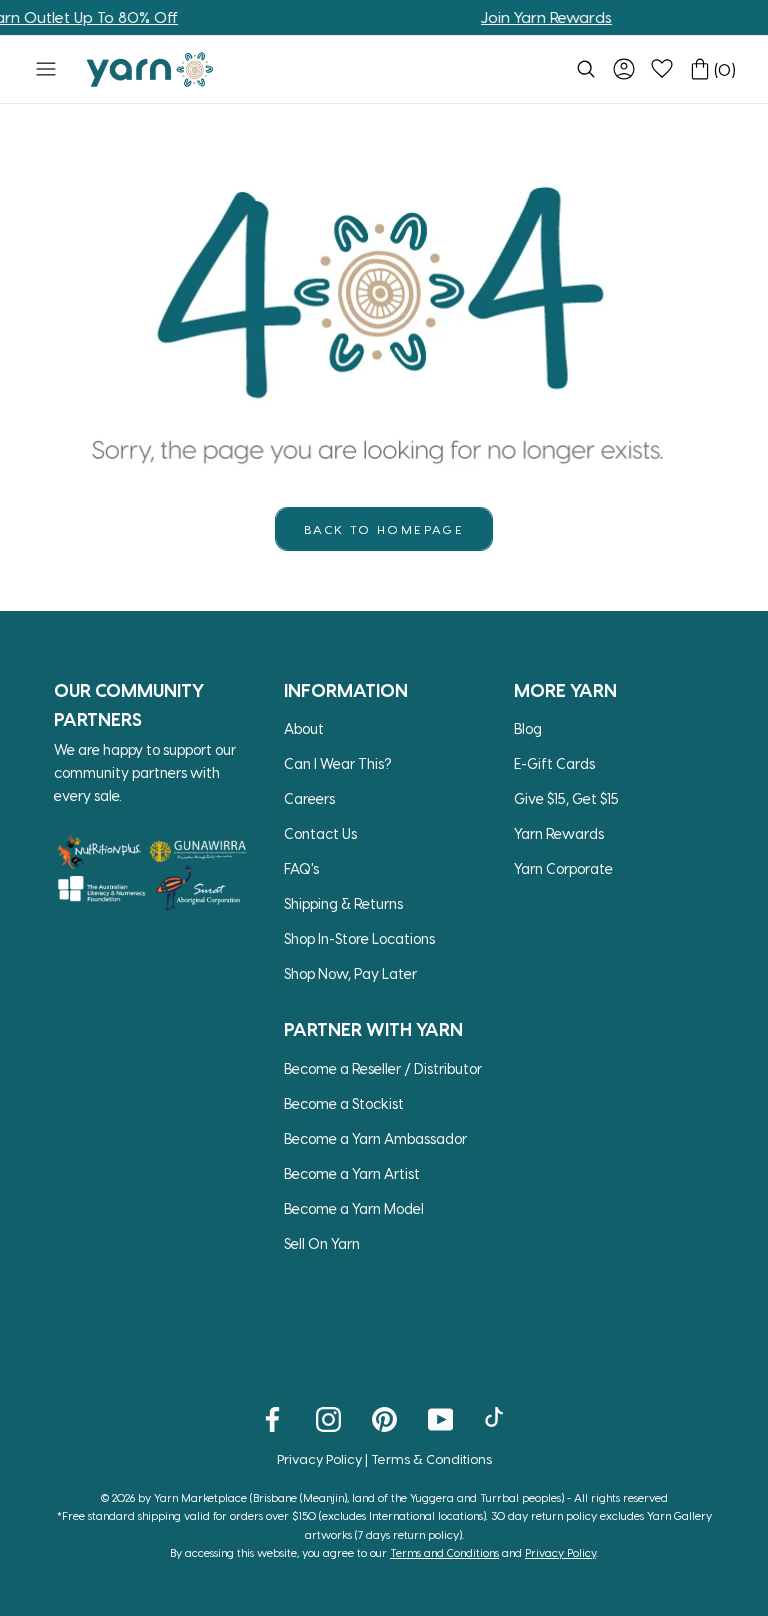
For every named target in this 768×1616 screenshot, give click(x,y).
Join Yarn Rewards (530, 17)
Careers (309, 798)
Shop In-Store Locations (359, 938)
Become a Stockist (344, 1103)
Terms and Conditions (444, 1552)
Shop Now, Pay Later (350, 973)
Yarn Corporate (563, 868)
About (304, 728)
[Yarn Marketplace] (150, 69)
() (725, 69)
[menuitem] (586, 69)
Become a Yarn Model (354, 1208)
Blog (528, 728)
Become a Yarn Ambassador (375, 1138)
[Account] (624, 69)
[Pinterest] (384, 1418)
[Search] (586, 69)
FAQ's (301, 868)
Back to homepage (384, 529)
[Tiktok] (496, 1418)
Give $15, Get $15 (566, 798)
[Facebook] (272, 1418)
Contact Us (320, 833)
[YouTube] (440, 1418)
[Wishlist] (662, 69)
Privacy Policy (319, 1458)
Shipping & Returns (343, 903)
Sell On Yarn (322, 1243)
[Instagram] (328, 1418)
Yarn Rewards (559, 833)
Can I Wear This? (338, 763)
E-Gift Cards (554, 763)
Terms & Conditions (431, 1458)
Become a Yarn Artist (352, 1173)
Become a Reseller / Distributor (383, 1068)
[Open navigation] (46, 69)
